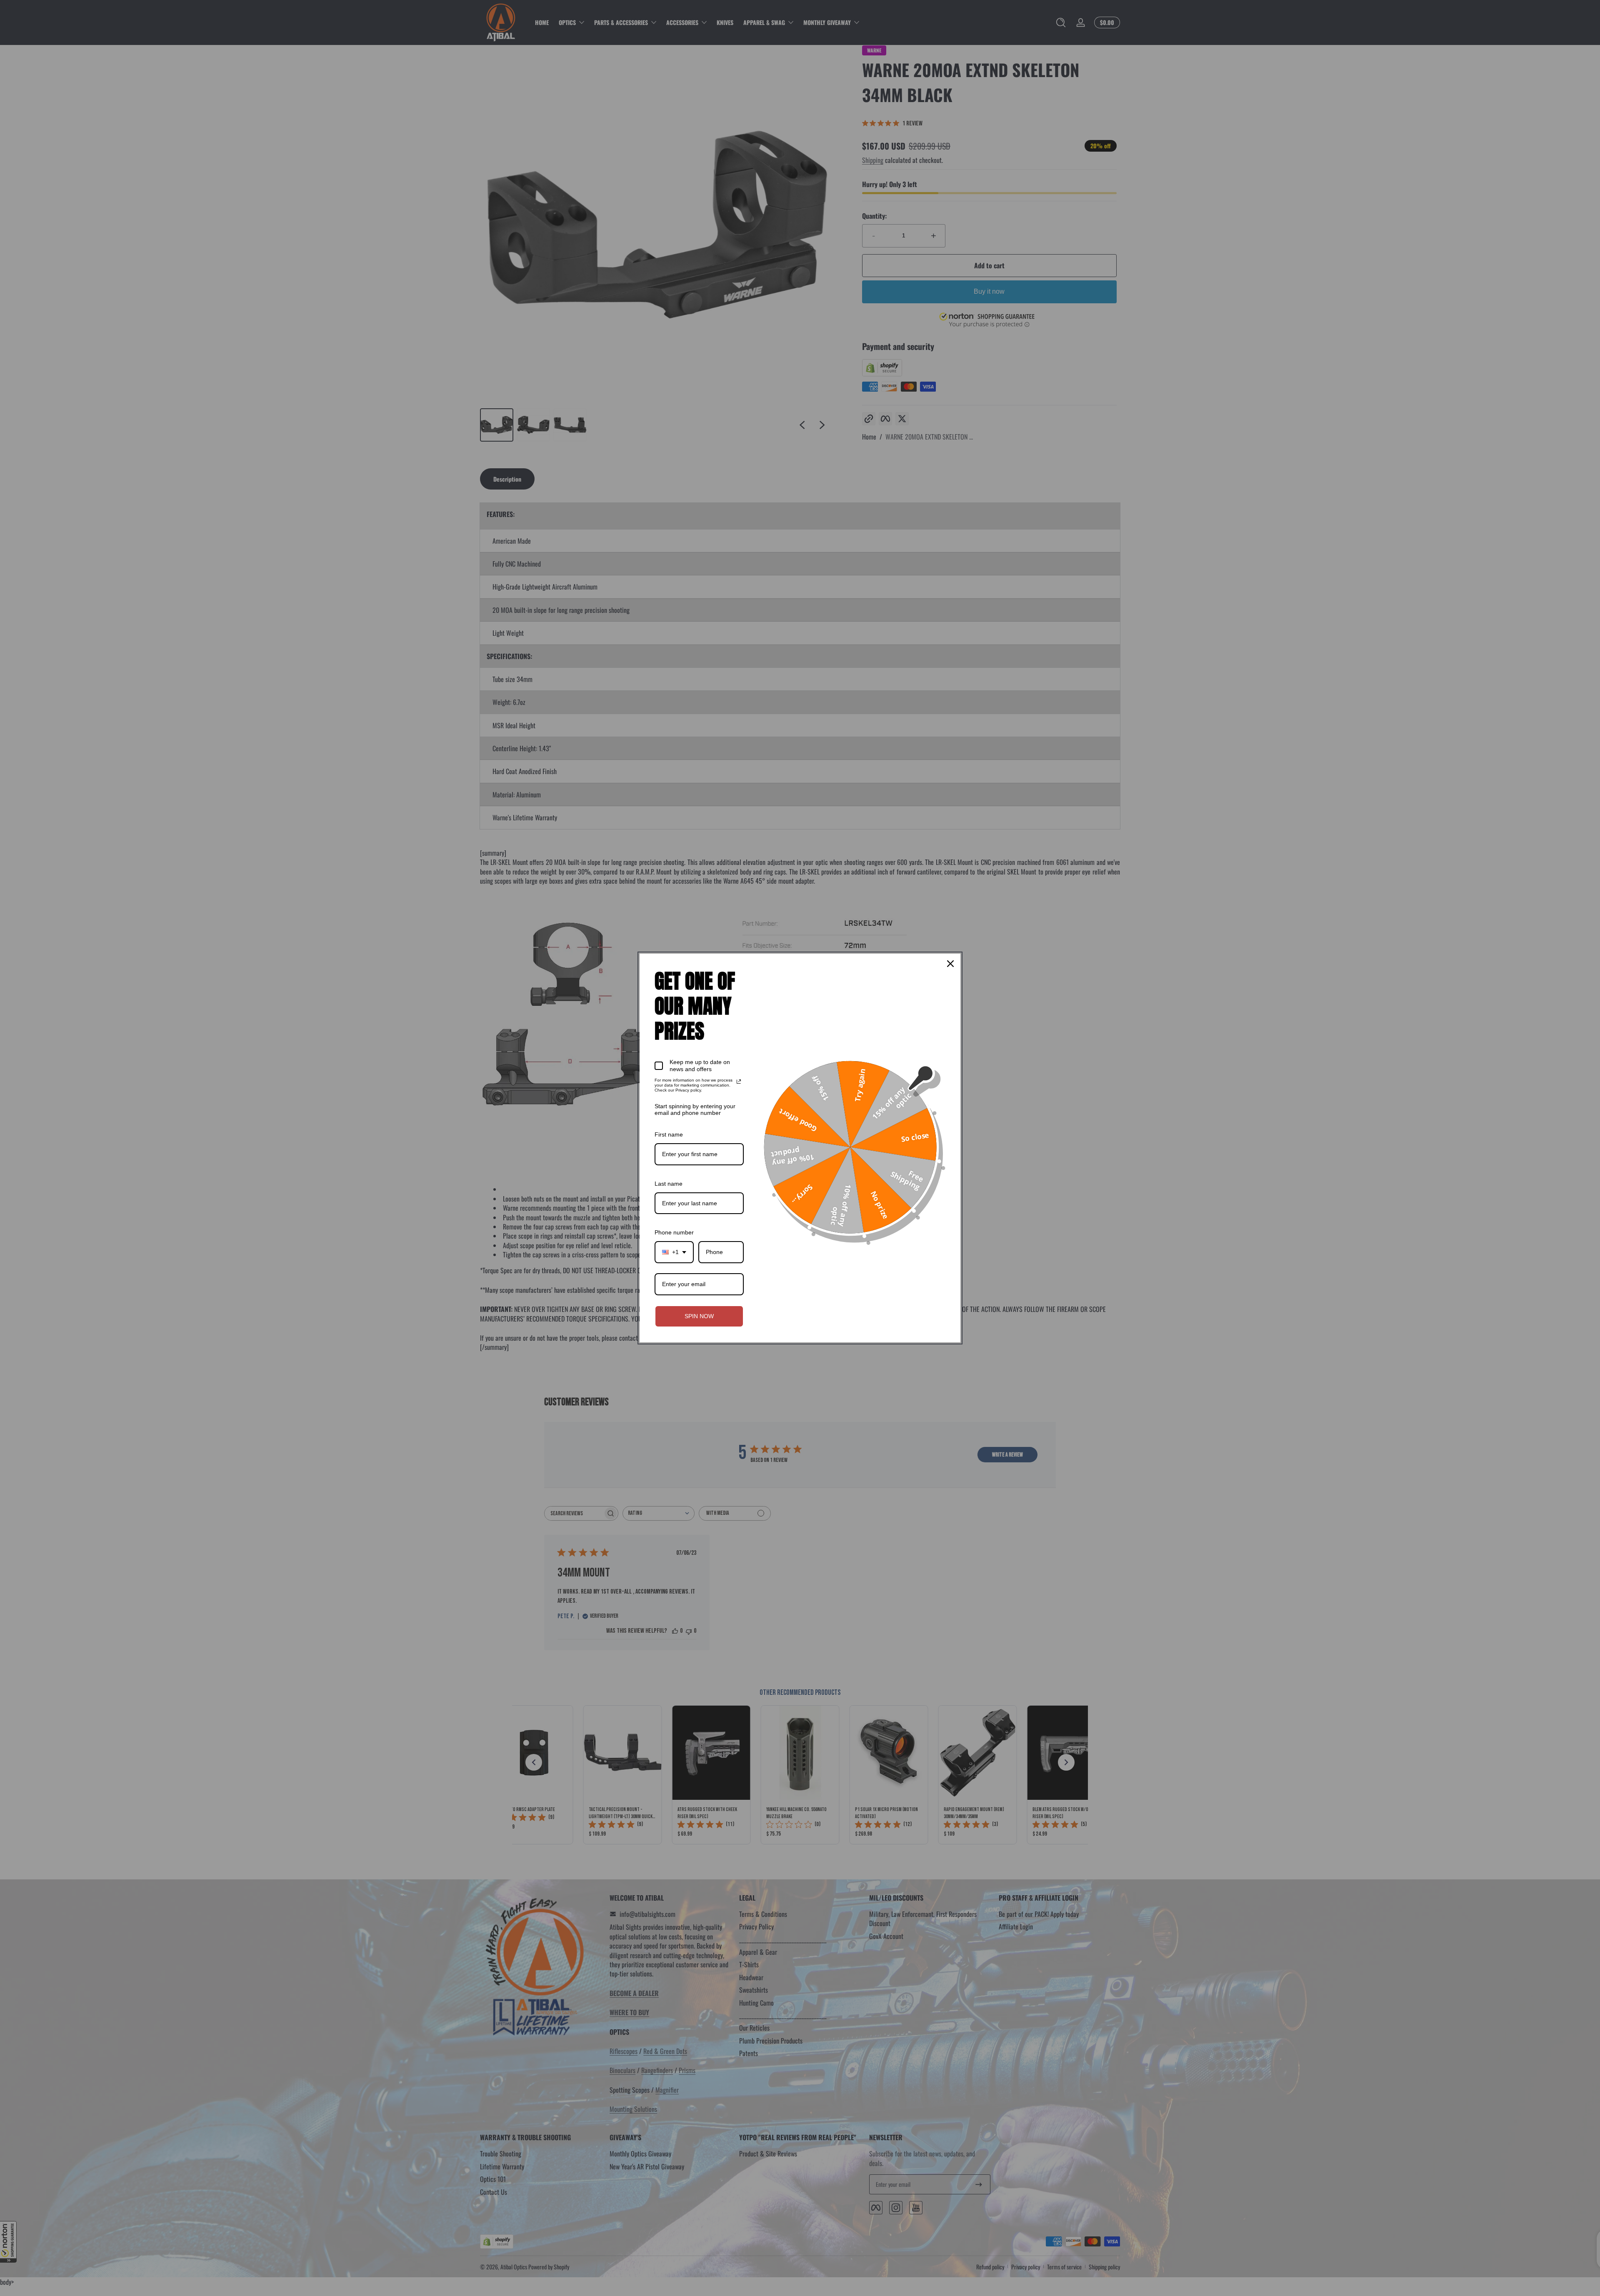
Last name (669, 1184)
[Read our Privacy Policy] (739, 1082)
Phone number (674, 1232)
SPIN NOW (699, 1316)
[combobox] (674, 1252)
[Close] (950, 964)
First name (669, 1134)
